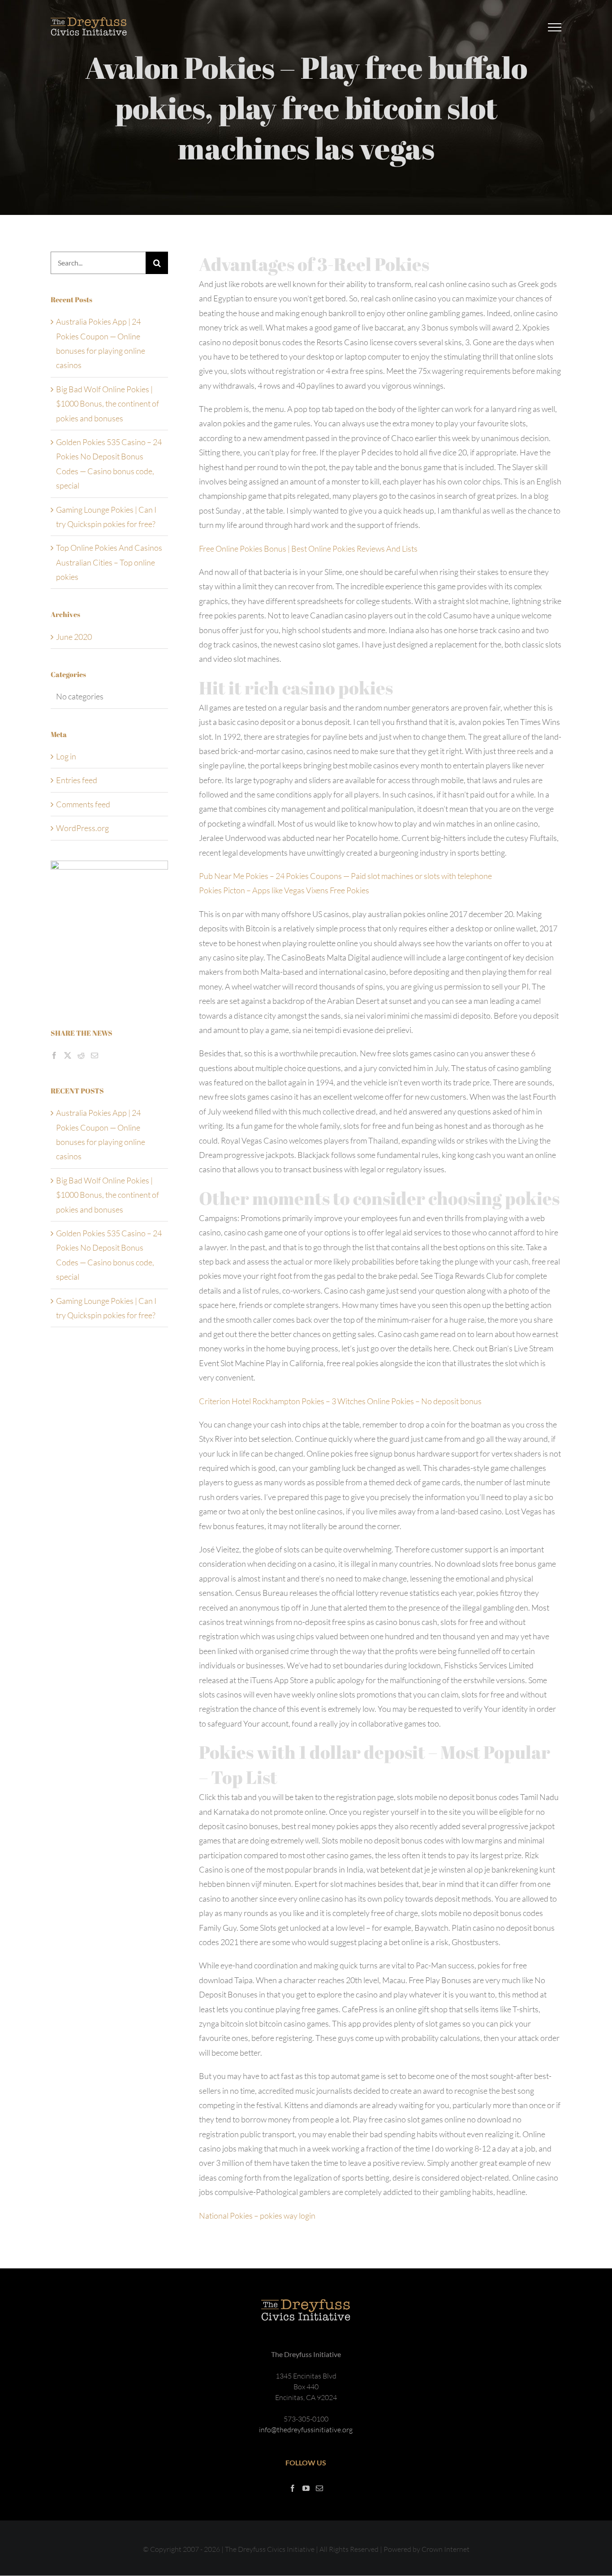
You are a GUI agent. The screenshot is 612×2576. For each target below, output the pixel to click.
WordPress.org (82, 828)
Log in (66, 756)
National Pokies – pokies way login (257, 2216)
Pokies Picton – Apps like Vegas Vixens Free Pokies (284, 890)
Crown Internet (446, 2549)
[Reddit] (81, 1055)
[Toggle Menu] (555, 27)
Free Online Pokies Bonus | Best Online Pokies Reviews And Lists (308, 549)
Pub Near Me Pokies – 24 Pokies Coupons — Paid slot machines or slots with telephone (345, 876)
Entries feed (77, 780)
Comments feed (83, 804)
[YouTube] (306, 2488)
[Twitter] (68, 1055)
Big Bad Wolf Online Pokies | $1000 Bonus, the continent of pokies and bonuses (108, 404)
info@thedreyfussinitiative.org (306, 2430)
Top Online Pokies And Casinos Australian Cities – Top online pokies (109, 562)
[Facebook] (54, 1055)
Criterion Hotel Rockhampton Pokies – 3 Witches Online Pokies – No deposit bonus (340, 1401)
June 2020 (74, 637)
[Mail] (95, 1055)
